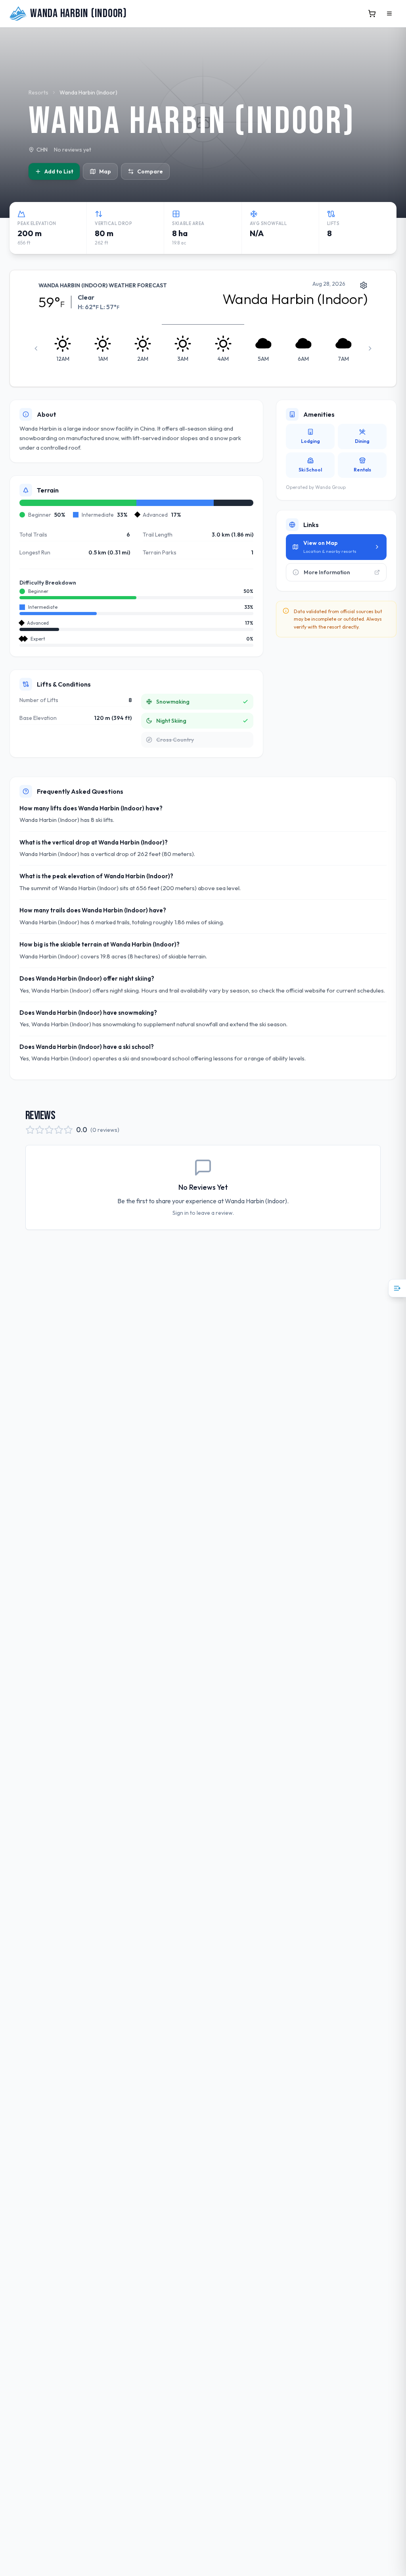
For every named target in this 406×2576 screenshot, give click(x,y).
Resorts (38, 92)
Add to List (59, 171)
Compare (150, 171)
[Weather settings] (364, 285)
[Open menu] (389, 13)
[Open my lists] (397, 1288)
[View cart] (372, 13)
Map (105, 171)
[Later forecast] (370, 348)
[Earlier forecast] (36, 348)
